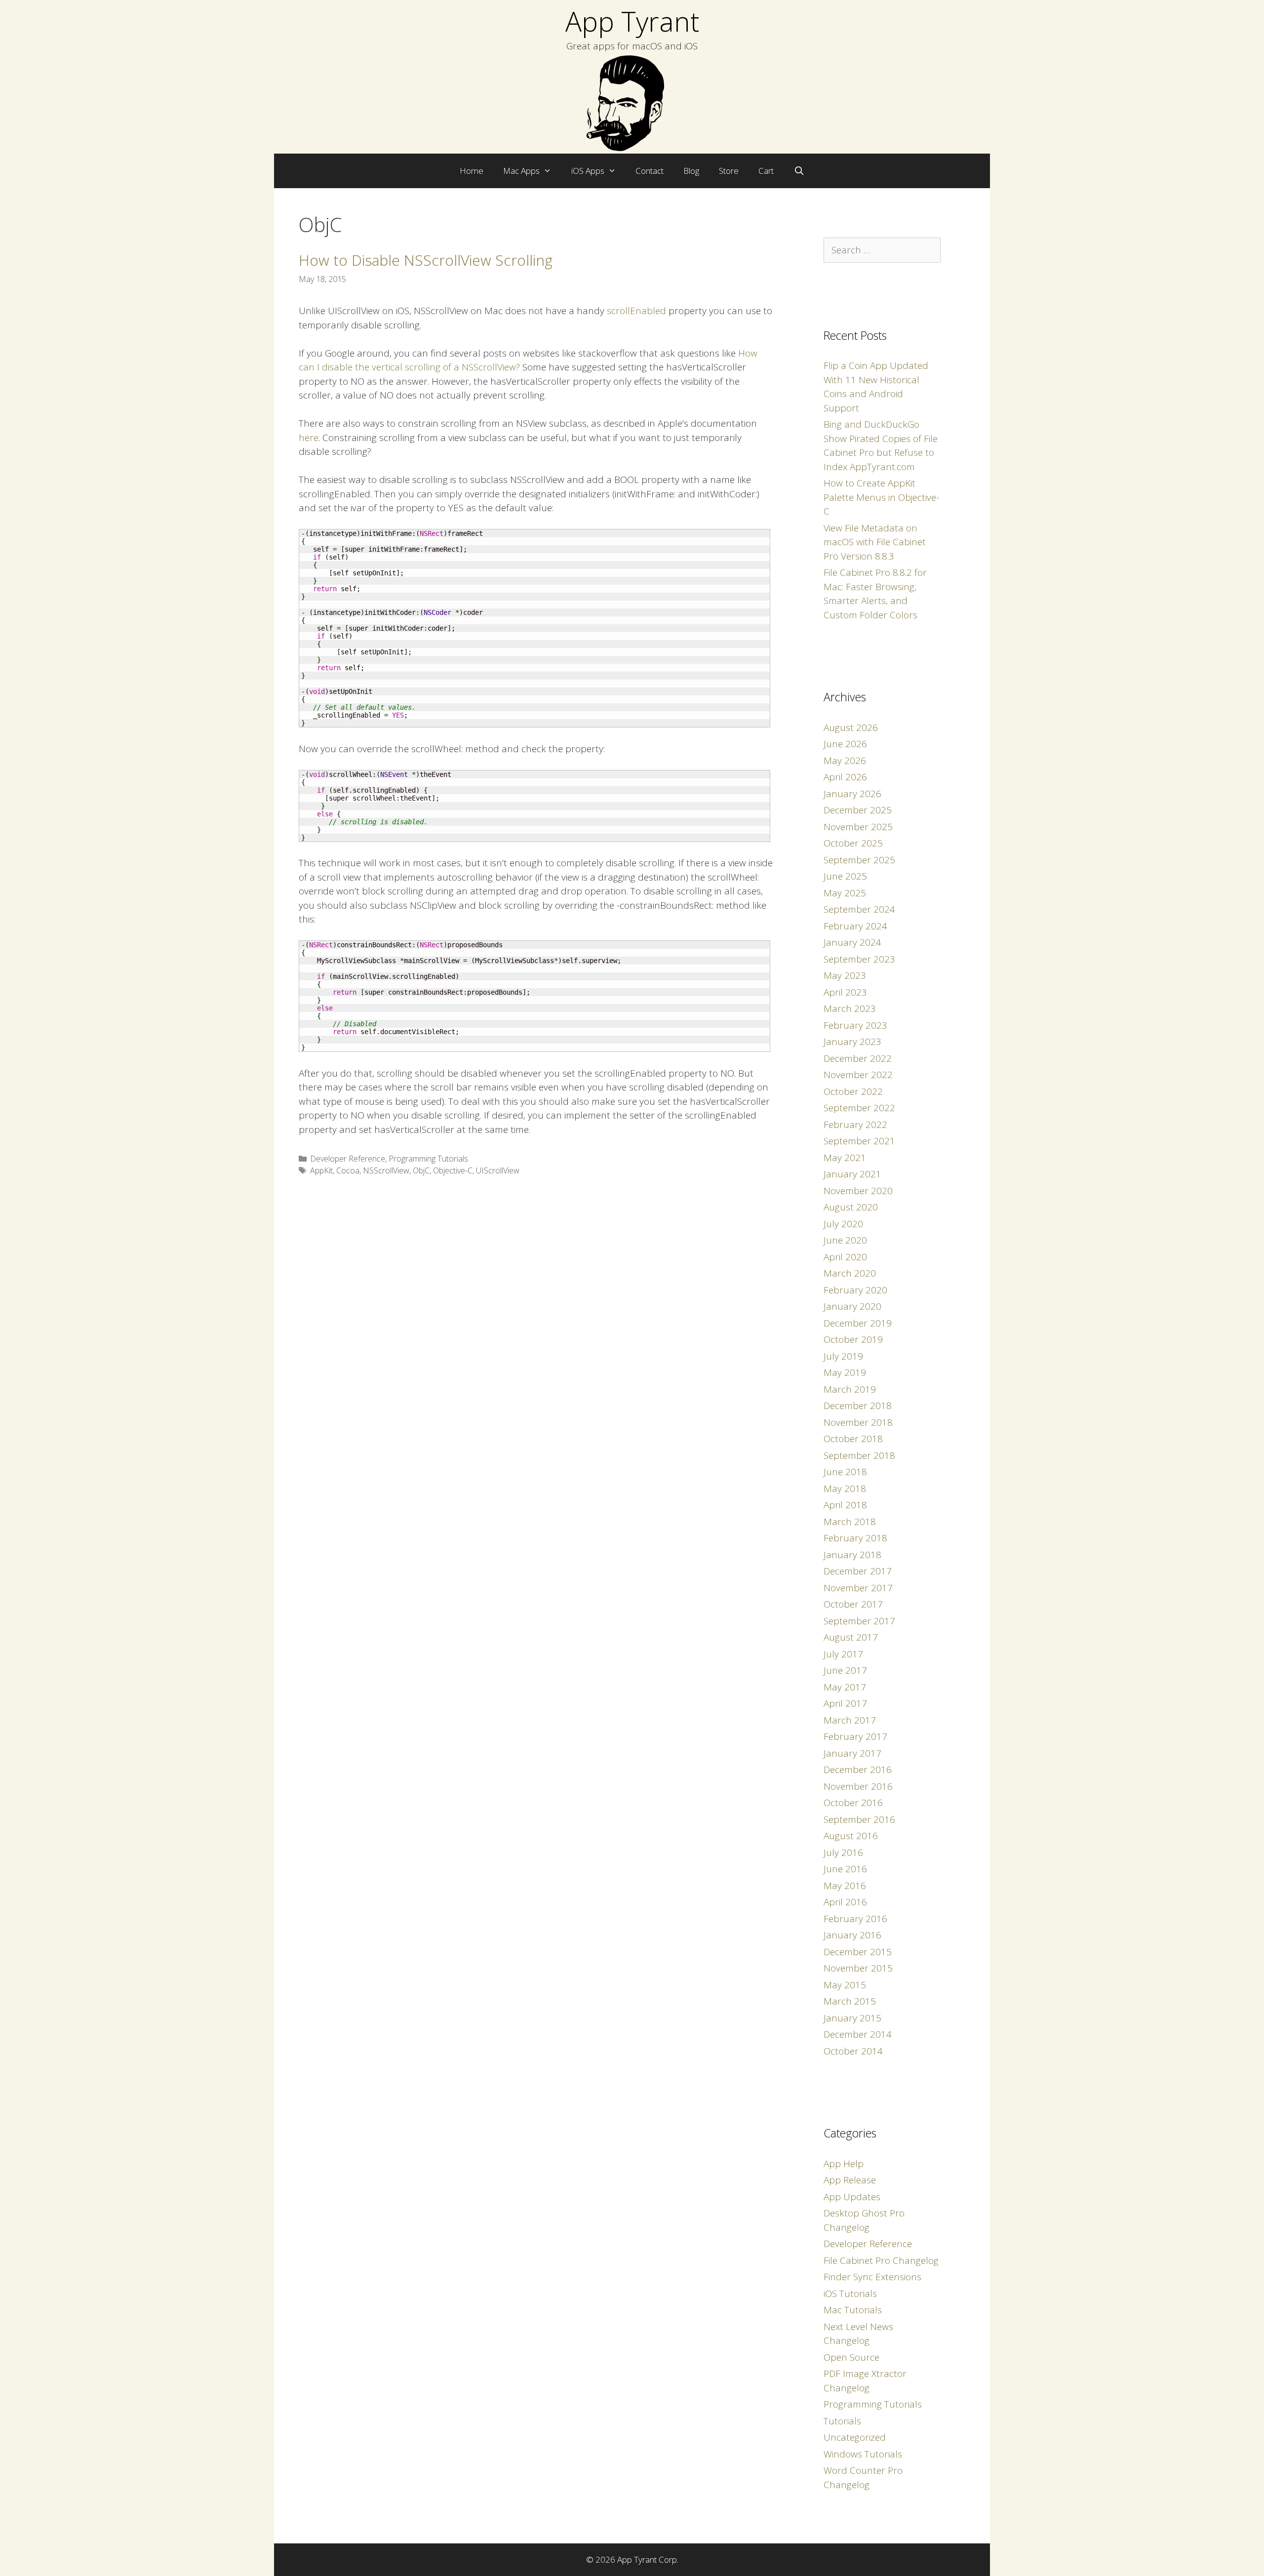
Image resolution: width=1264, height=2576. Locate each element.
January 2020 (852, 1306)
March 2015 (850, 2001)
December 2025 (858, 810)
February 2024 (855, 926)
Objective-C (453, 1170)
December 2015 (858, 1952)
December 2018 (858, 1406)
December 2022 (858, 1058)
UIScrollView (498, 1170)
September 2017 (859, 1621)
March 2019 (850, 1389)
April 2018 (845, 1505)
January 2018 (852, 1555)
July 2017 (843, 1654)
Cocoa (348, 1170)
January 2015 (852, 2018)
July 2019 (843, 1356)
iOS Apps (588, 171)
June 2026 (845, 744)
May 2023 (845, 975)
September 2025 (859, 860)
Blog (691, 171)
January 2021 (852, 1174)
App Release (850, 2180)
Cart (766, 171)
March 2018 (850, 1522)
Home (472, 171)
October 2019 (853, 1339)
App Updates (852, 2197)
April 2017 (845, 1703)
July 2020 (843, 1224)
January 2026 (852, 794)
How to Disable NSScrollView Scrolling (426, 260)
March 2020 (850, 1273)
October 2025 (853, 843)
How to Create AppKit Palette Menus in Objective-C (881, 497)
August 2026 (851, 727)
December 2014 (858, 2034)
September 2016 (859, 1819)
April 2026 (845, 777)
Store (729, 171)
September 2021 (859, 1141)
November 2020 (858, 1191)
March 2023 (850, 1008)
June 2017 (845, 1670)
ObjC (421, 1170)
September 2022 (859, 1108)
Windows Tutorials (863, 2454)
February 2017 (855, 1736)
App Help (844, 2164)
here (309, 438)
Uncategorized (855, 2437)
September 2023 (859, 959)
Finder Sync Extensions (872, 2277)
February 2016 (855, 1919)
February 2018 (855, 1538)
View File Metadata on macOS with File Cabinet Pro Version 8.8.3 (875, 542)
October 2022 (853, 1091)
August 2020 (851, 1207)
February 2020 (855, 1290)
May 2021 (845, 1158)
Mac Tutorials (853, 2310)
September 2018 (859, 1455)
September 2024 (859, 909)
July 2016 (843, 1852)
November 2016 (858, 1786)
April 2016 (845, 1902)
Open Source (851, 2357)
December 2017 (858, 1571)
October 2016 (853, 1803)
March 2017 (850, 1720)
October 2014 (853, 2051)
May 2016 (845, 1886)
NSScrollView (386, 1170)
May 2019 (845, 1372)
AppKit (321, 1170)
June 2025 (845, 876)
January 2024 (852, 942)
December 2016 (858, 1770)
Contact (650, 171)
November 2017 (858, 1588)
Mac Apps (521, 171)
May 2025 (845, 893)
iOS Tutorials (850, 2294)
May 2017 (845, 1687)
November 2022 (858, 1075)
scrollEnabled (636, 311)
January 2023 (852, 1042)
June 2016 (845, 1869)
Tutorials (842, 2421)
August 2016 (851, 1836)
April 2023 (845, 992)
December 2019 (858, 1323)
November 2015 (858, 1968)
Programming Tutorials (428, 1159)
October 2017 (853, 1604)
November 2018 (858, 1422)
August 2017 (851, 1637)
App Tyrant (632, 21)
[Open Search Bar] (799, 171)
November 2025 (858, 827)
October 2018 (853, 1439)
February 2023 (855, 1025)
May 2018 (845, 1489)
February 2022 (855, 1125)
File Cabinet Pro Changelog (881, 2260)
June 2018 (845, 1472)
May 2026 (845, 761)
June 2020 (845, 1240)
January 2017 (852, 1753)
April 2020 (845, 1257)
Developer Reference (348, 1159)
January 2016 (852, 1935)
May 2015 (845, 1985)
